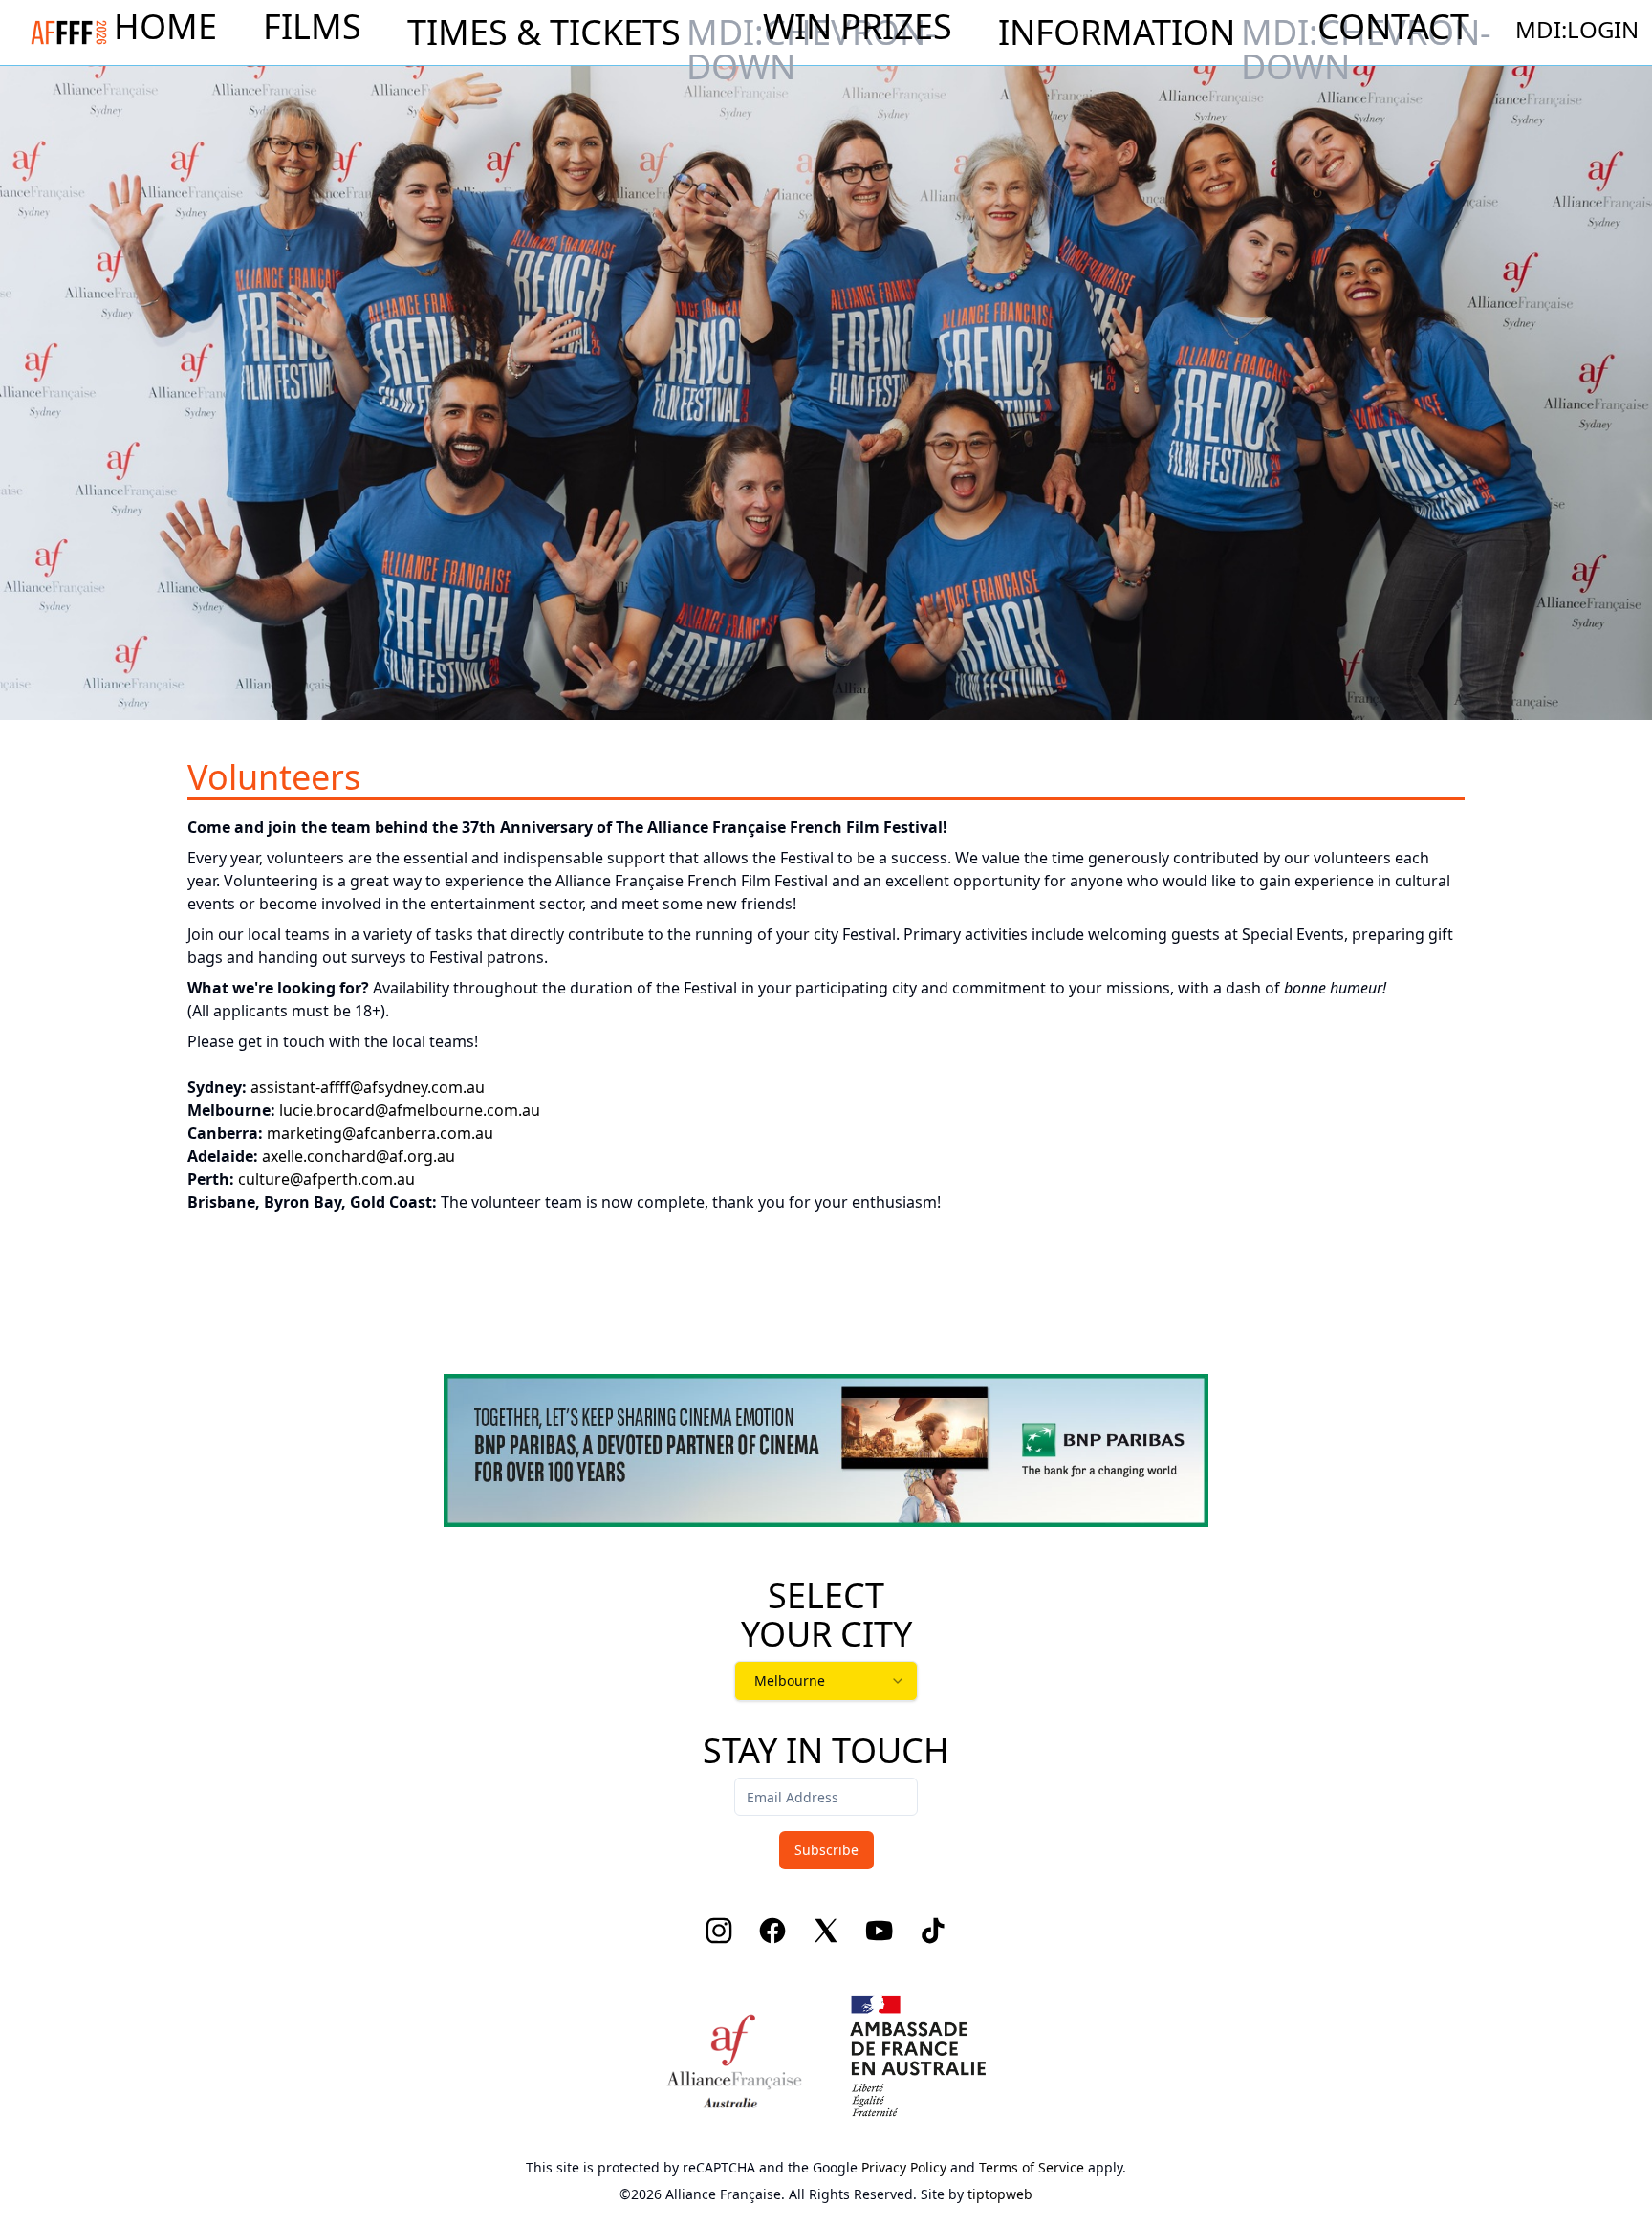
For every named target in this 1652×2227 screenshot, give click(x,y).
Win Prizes (858, 27)
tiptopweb (1000, 2194)
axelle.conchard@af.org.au (359, 1156)
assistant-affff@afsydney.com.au (368, 1087)
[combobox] (826, 1681)
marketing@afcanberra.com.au (380, 1133)
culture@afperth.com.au (326, 1179)
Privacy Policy (904, 2167)
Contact (1393, 27)
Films (312, 27)
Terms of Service (1032, 2167)
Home (165, 27)
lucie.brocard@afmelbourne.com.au (410, 1110)
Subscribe (826, 1850)
